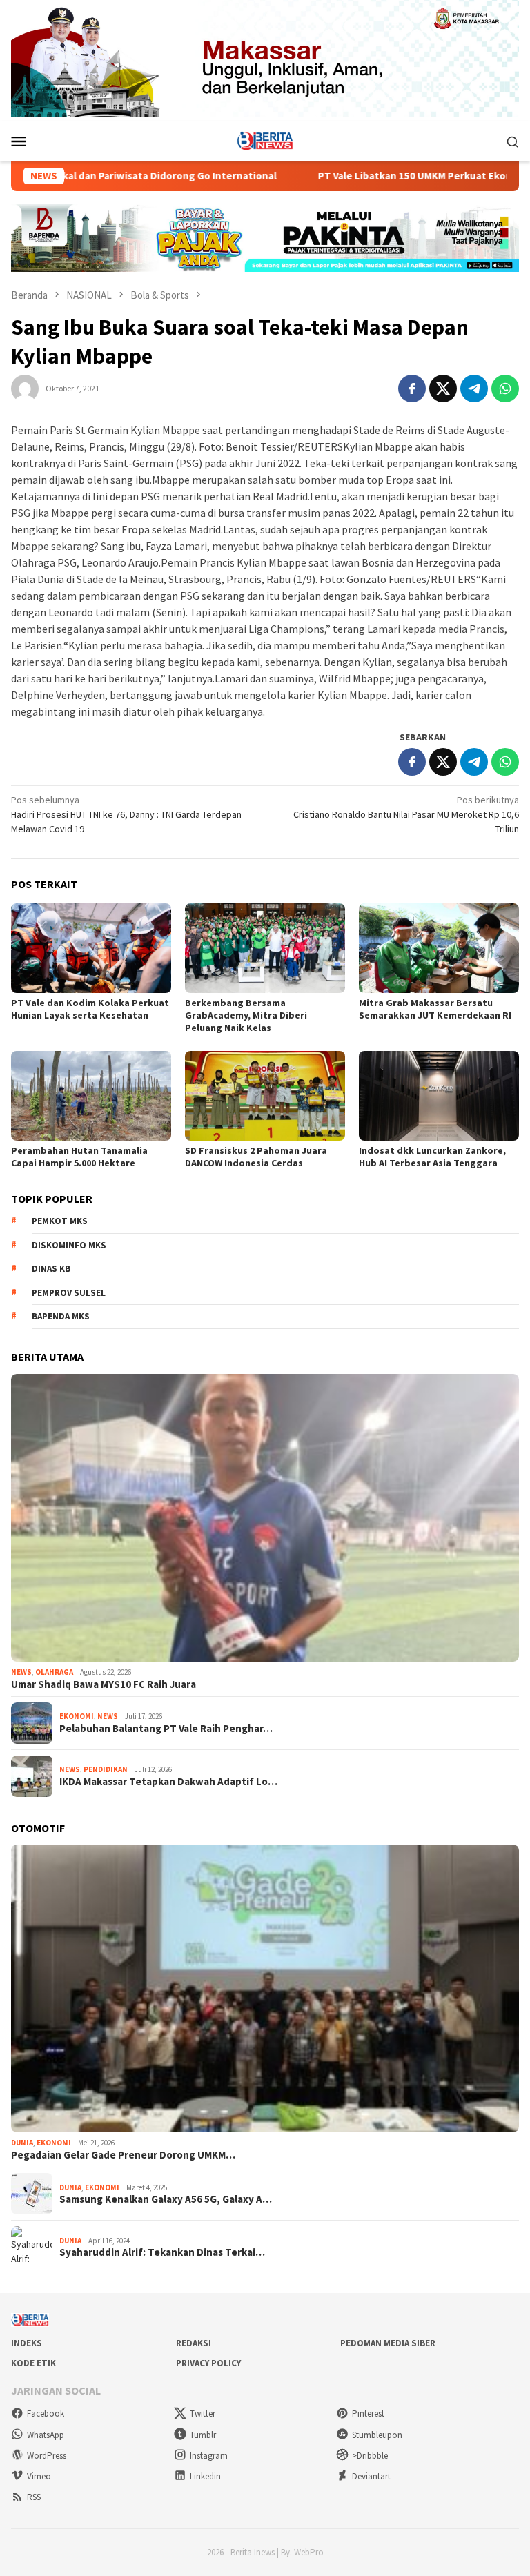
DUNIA (22, 2143)
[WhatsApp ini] (505, 389)
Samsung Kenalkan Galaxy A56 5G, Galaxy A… (166, 2199)
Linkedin (205, 2476)
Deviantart (371, 2476)
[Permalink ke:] (25, 387)
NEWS (21, 1672)
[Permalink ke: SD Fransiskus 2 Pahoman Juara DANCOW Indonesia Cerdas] (265, 1096)
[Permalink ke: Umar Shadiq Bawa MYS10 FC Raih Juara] (265, 1518)
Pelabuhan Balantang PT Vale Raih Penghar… (166, 1729)
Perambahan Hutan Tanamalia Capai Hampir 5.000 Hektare (79, 1157)
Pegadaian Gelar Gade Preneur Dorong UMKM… (123, 2155)
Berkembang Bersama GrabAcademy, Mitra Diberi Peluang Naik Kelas (246, 1015)
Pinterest (368, 2413)
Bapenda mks (61, 1316)
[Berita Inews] (265, 140)
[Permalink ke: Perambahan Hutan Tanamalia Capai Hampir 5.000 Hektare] (91, 1096)
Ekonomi (77, 1716)
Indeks (27, 2343)
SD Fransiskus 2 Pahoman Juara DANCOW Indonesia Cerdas (256, 1157)
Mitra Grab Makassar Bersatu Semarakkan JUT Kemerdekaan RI (435, 1009)
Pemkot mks (60, 1221)
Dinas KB (51, 1269)
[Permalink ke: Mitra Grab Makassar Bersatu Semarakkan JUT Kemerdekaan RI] (439, 948)
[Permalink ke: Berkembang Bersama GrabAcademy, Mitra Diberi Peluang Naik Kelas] (265, 948)
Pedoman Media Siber (388, 2343)
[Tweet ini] (443, 389)
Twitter (203, 2413)
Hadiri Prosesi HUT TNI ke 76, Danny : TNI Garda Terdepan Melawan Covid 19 (126, 814)
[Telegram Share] (474, 389)
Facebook (46, 2413)
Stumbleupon (377, 2435)
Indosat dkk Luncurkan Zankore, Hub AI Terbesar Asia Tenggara (432, 1157)
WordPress (47, 2456)
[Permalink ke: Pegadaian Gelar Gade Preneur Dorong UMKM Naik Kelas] (265, 1988)
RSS (34, 2497)
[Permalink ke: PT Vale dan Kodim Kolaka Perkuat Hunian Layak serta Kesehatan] (91, 948)
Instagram (209, 2456)
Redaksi (194, 2343)
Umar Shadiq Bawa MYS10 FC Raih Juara (104, 1684)
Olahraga (54, 1672)
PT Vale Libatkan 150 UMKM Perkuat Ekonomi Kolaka (366, 176)
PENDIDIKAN (106, 1769)
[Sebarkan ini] (412, 389)
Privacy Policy (208, 2363)
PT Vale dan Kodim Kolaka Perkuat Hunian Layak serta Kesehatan (90, 1009)
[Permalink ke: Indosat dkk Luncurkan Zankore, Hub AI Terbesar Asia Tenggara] (439, 1096)
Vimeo (39, 2476)
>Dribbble (370, 2456)
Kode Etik (33, 2363)
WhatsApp (46, 2435)
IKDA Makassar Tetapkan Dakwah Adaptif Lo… (168, 1782)
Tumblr (203, 2435)
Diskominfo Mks (69, 1245)
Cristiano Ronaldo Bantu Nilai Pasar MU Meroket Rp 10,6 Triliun (406, 814)
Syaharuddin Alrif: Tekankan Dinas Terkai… (162, 2252)
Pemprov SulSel (69, 1293)
